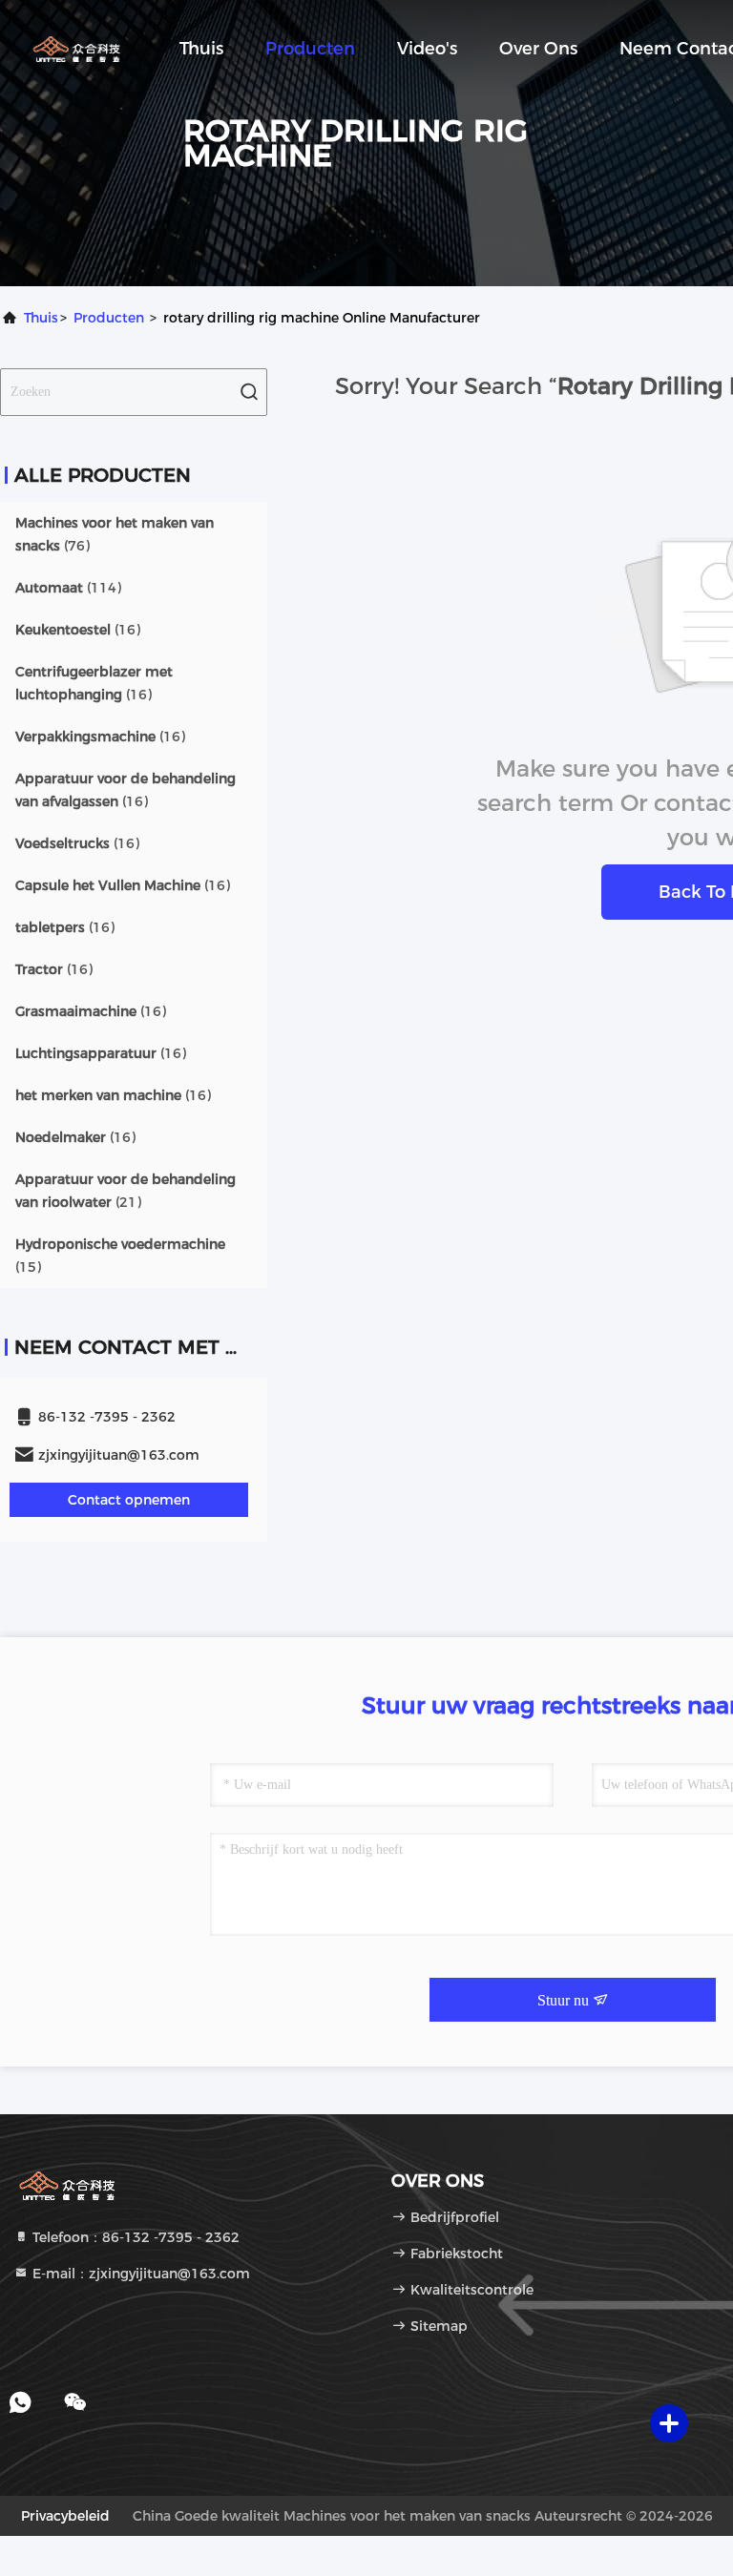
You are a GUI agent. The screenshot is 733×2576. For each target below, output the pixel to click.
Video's (427, 49)
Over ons (538, 49)
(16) (78, 630)
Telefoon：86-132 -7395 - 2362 (134, 2237)
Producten (310, 49)
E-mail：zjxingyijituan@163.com (139, 2274)
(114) (68, 588)
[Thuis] (76, 48)
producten (109, 318)
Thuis (201, 49)
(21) (126, 1191)
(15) (120, 1256)
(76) (115, 534)
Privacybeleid (65, 2516)
